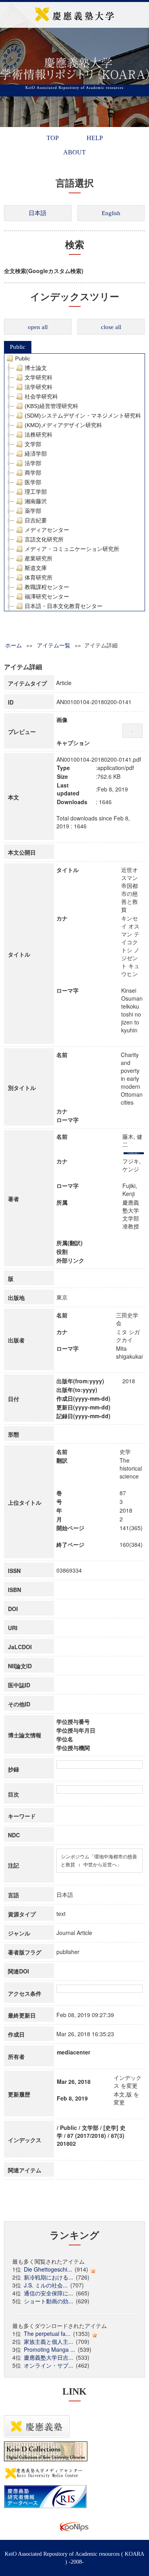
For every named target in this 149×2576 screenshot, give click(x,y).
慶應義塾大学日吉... (48, 2357)
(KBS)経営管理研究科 (51, 406)
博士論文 (36, 368)
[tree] (74, 482)
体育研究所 (39, 578)
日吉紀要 (36, 520)
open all (38, 327)
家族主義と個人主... (48, 2341)
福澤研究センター (47, 597)
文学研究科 (39, 377)
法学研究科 (39, 387)
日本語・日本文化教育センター (64, 606)
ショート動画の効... (48, 2301)
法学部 (33, 463)
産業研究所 (39, 558)
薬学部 (33, 511)
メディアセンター (47, 530)
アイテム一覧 (54, 645)
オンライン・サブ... (48, 2365)
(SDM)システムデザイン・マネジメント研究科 (83, 416)
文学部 (33, 444)
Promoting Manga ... (49, 2349)
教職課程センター (47, 587)
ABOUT (74, 152)
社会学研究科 (41, 397)
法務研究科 (39, 435)
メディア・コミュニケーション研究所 (72, 549)
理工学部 (36, 492)
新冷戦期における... (48, 2277)
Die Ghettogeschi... (48, 2269)
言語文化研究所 (44, 539)
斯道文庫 (36, 568)
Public (18, 347)
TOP (53, 138)
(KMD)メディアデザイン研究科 (63, 425)
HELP (95, 138)
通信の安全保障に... (48, 2293)
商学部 (33, 473)
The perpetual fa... (47, 2333)
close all (111, 327)
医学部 (33, 482)
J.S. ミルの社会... (46, 2285)
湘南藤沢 (36, 501)
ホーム (14, 645)
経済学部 (36, 454)
